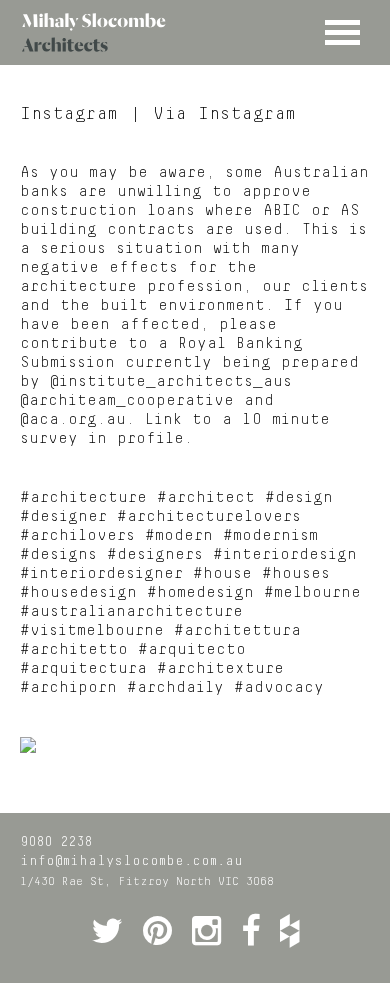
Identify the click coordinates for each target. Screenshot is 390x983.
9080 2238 (56, 842)
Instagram (69, 114)
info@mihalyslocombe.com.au (131, 861)
